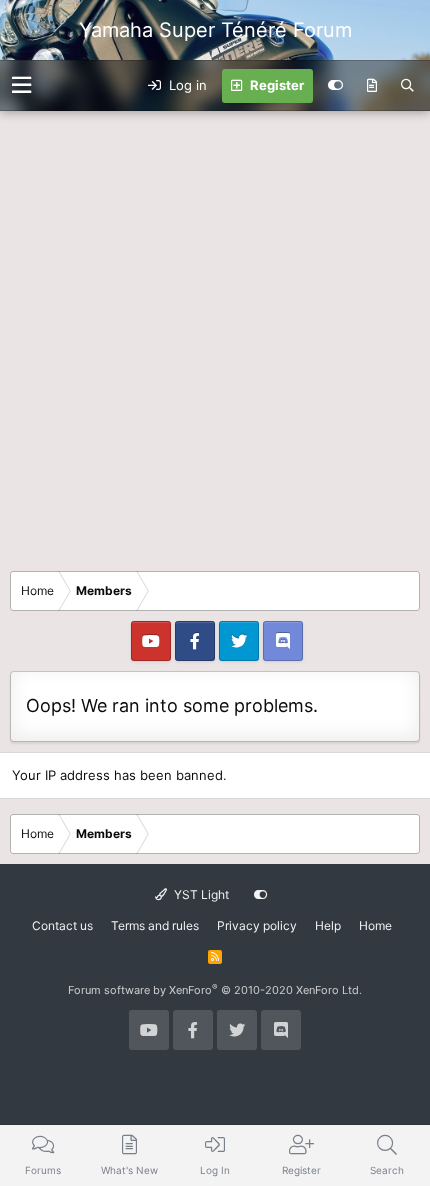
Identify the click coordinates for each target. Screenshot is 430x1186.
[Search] (407, 86)
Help (328, 925)
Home (375, 925)
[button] (21, 85)
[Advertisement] (215, 336)
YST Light (200, 894)
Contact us (62, 925)
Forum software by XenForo (215, 990)
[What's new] (372, 86)
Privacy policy (257, 925)
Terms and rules (155, 925)
